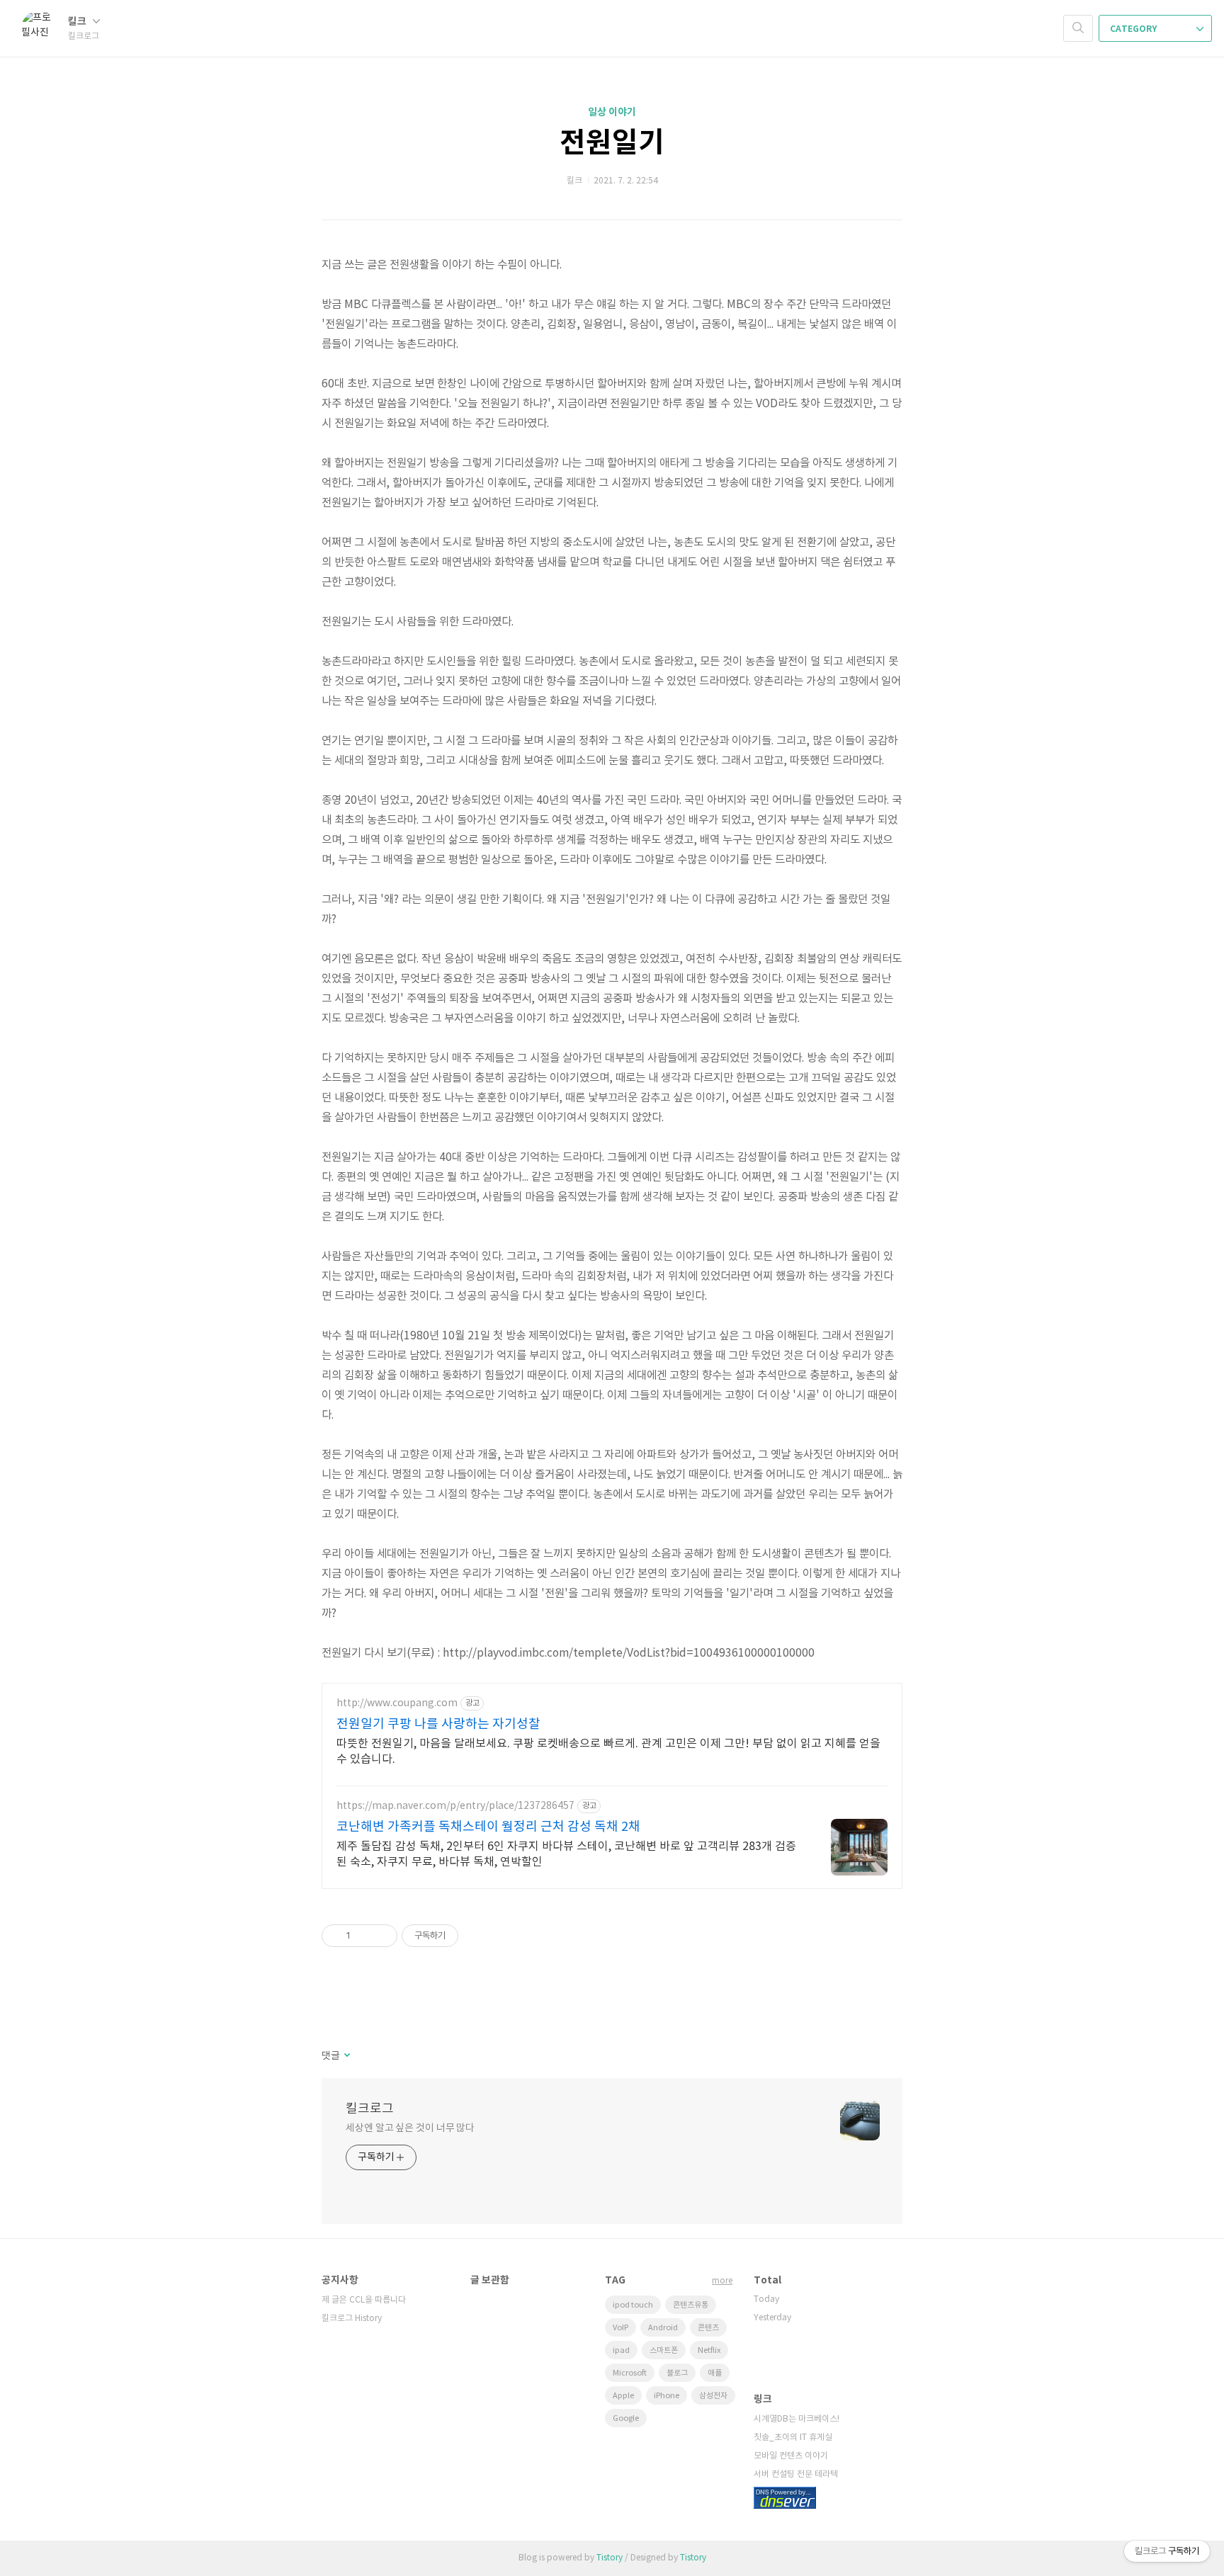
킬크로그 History (352, 2319)
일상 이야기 (612, 112)
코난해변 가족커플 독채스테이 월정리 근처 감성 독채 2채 (488, 1827)
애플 (715, 2373)
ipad (621, 2350)
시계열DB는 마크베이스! (797, 2419)
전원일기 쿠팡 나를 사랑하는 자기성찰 (438, 1724)
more (722, 2281)
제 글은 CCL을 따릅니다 (364, 2300)
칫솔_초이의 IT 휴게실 (793, 2438)
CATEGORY (1134, 29)
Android (663, 2328)
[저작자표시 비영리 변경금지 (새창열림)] (477, 1936)
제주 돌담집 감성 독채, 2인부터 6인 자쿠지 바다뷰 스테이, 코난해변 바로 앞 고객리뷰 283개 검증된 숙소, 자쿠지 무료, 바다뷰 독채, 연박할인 (566, 1854)
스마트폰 (664, 2350)
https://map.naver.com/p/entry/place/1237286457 (455, 1806)
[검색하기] (1078, 28)
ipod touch (633, 2305)
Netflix (709, 2350)
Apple (623, 2396)
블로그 (677, 2373)
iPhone (667, 2396)
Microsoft (630, 2373)
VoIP (620, 2328)
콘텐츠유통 (691, 2305)
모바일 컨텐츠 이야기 (791, 2456)
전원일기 (612, 143)
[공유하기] (364, 1936)
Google (626, 2418)
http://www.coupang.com (397, 1703)
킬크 (78, 22)
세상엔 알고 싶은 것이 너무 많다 (410, 2128)
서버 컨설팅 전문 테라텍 (796, 2474)
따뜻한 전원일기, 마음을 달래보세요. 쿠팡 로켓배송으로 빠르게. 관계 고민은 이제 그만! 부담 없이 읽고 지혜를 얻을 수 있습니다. (608, 1752)
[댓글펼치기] (346, 2056)
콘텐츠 (708, 2328)
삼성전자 (713, 2396)
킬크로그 (370, 2109)
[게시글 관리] (381, 1936)
